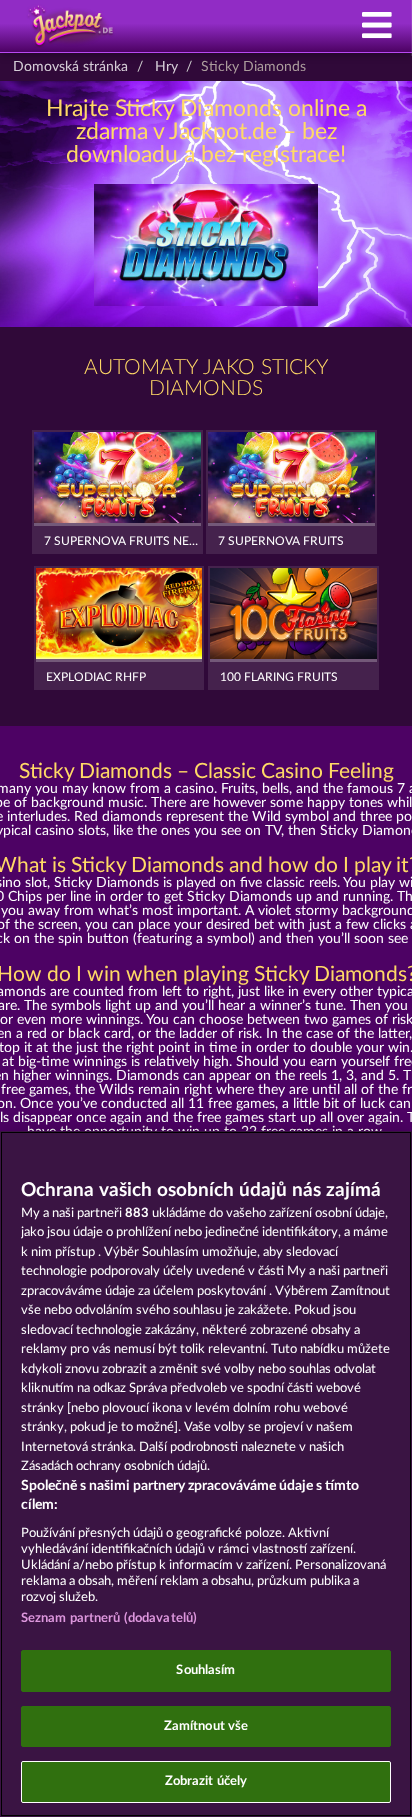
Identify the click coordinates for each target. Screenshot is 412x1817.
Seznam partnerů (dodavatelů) (109, 1618)
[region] (206, 1474)
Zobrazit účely (206, 1781)
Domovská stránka (70, 67)
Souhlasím (205, 1670)
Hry (166, 67)
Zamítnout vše (206, 1726)
